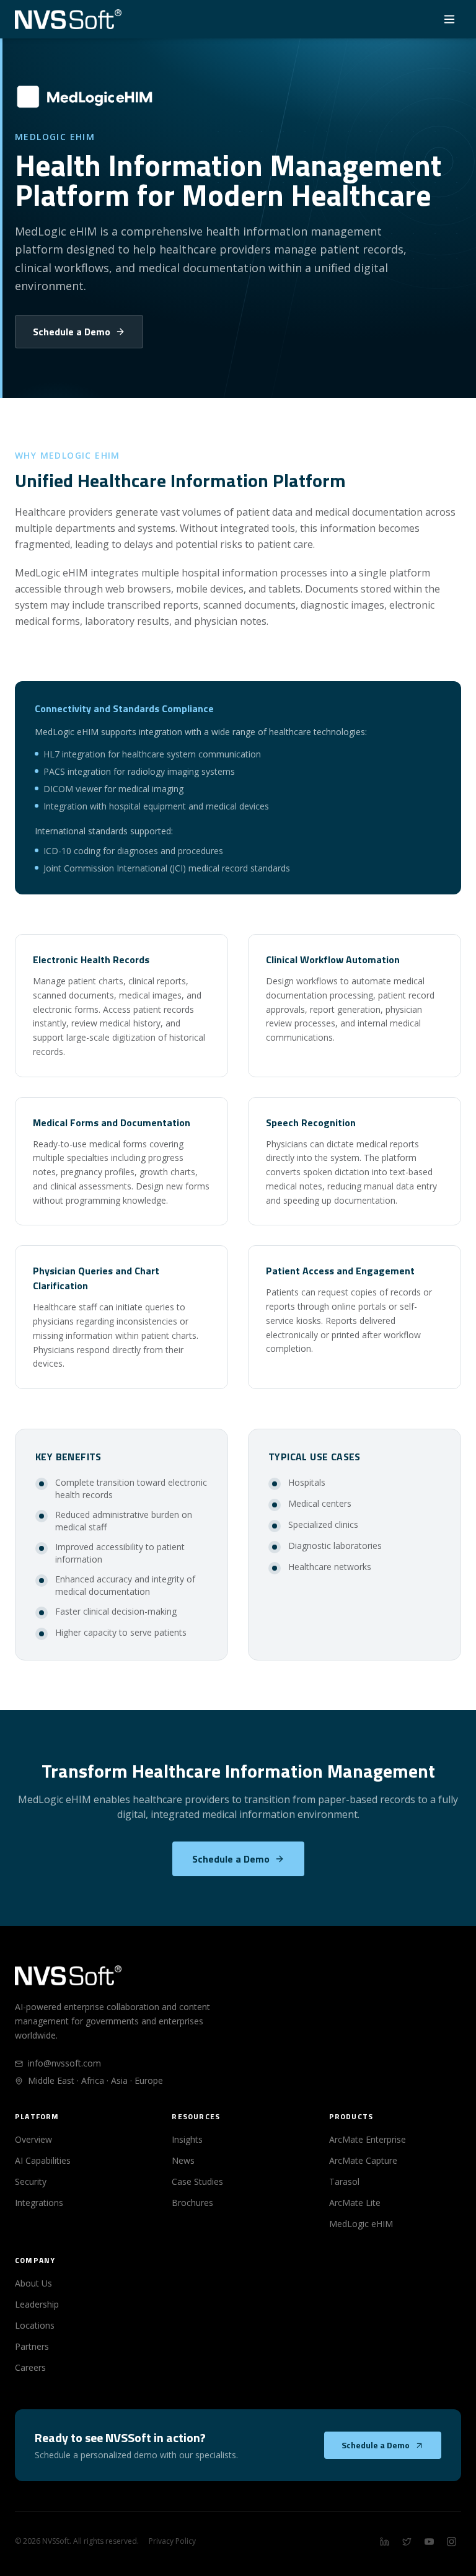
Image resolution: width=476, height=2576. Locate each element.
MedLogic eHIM (361, 2224)
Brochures (192, 2203)
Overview (33, 2139)
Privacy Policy (172, 2541)
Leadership (37, 2304)
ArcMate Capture (363, 2160)
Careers (30, 2367)
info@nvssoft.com (64, 2063)
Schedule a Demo (72, 332)
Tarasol (344, 2181)
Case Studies (197, 2181)
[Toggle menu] (449, 19)
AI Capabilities (43, 2160)
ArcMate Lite (355, 2203)
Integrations (39, 2203)
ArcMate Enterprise (368, 2139)
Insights (187, 2139)
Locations (35, 2325)
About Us (33, 2283)
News (183, 2160)
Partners (32, 2346)
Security (31, 2181)
